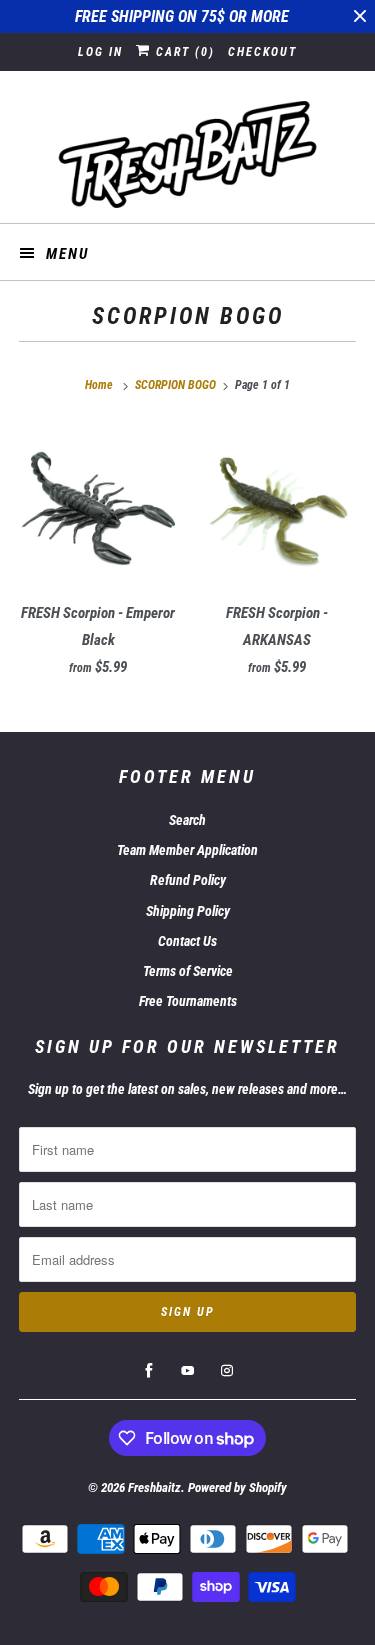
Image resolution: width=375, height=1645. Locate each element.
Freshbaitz (154, 1487)
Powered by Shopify (237, 1487)
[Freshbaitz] (187, 154)
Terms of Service (188, 971)
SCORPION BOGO (188, 316)
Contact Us (187, 941)
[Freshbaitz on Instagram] (227, 1371)
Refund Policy (188, 880)
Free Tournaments (188, 1001)
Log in (100, 52)
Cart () (183, 52)
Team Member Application (187, 850)
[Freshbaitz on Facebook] (149, 1371)
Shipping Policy (188, 911)
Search (187, 820)
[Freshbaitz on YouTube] (188, 1371)
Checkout (262, 52)
